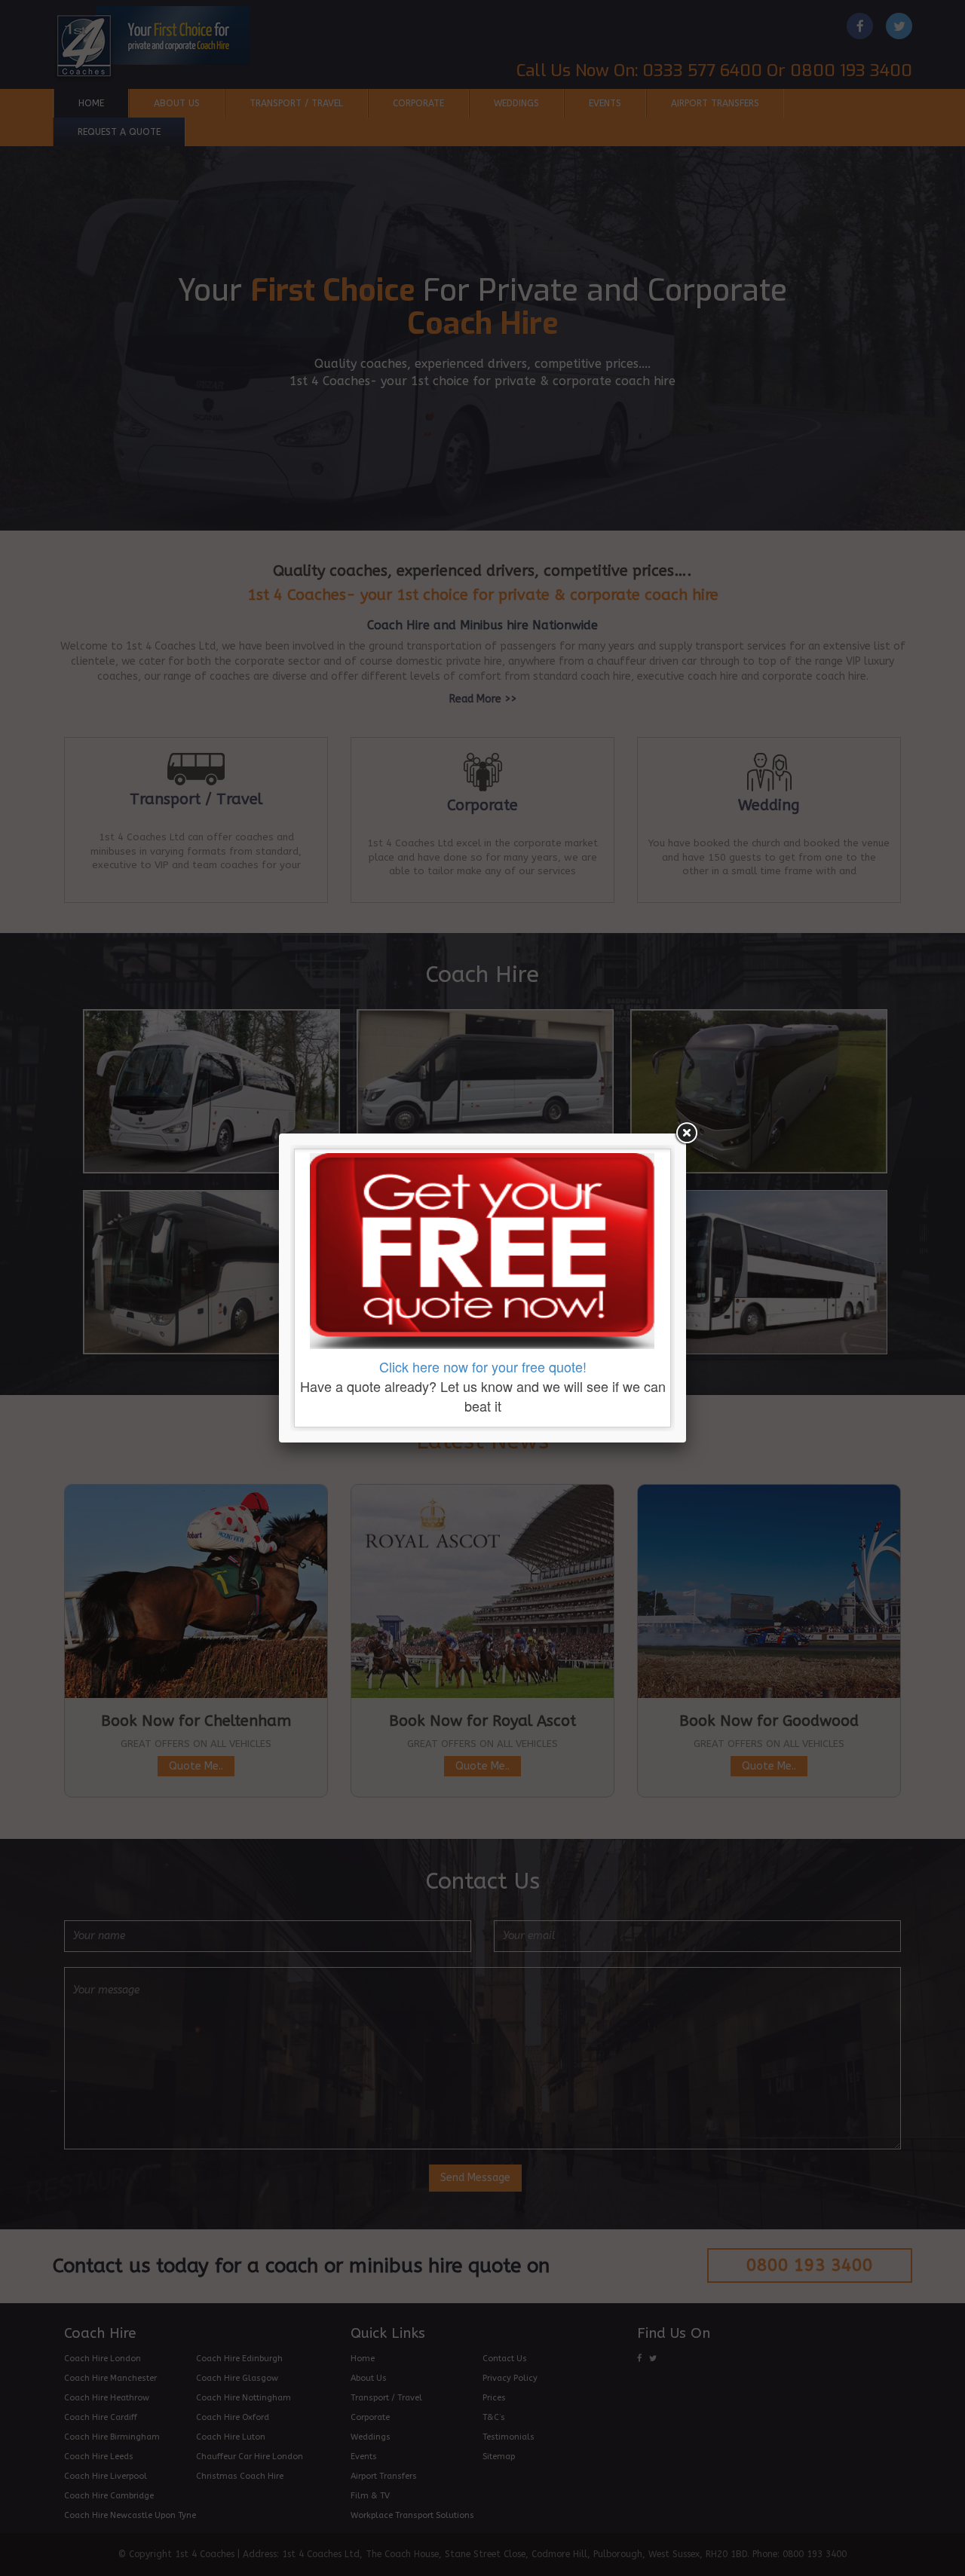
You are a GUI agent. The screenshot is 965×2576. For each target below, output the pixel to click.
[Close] (686, 1134)
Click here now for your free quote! (483, 1366)
